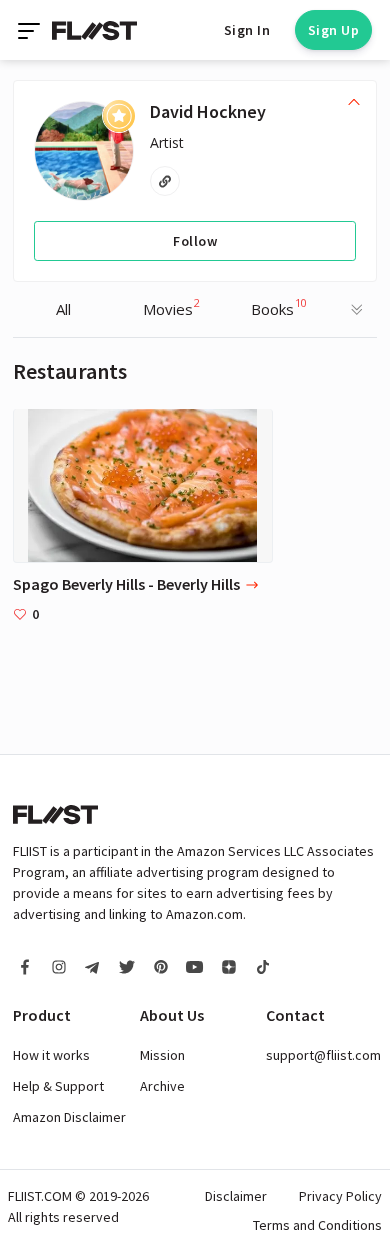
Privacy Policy (340, 1196)
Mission (162, 1055)
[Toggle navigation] (31, 30)
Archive (162, 1086)
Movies (171, 307)
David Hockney (208, 111)
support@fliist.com (323, 1055)
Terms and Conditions (317, 1225)
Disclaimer (236, 1196)
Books (279, 307)
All (63, 309)
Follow (195, 241)
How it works (51, 1055)
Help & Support (58, 1086)
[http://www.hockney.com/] (165, 181)
